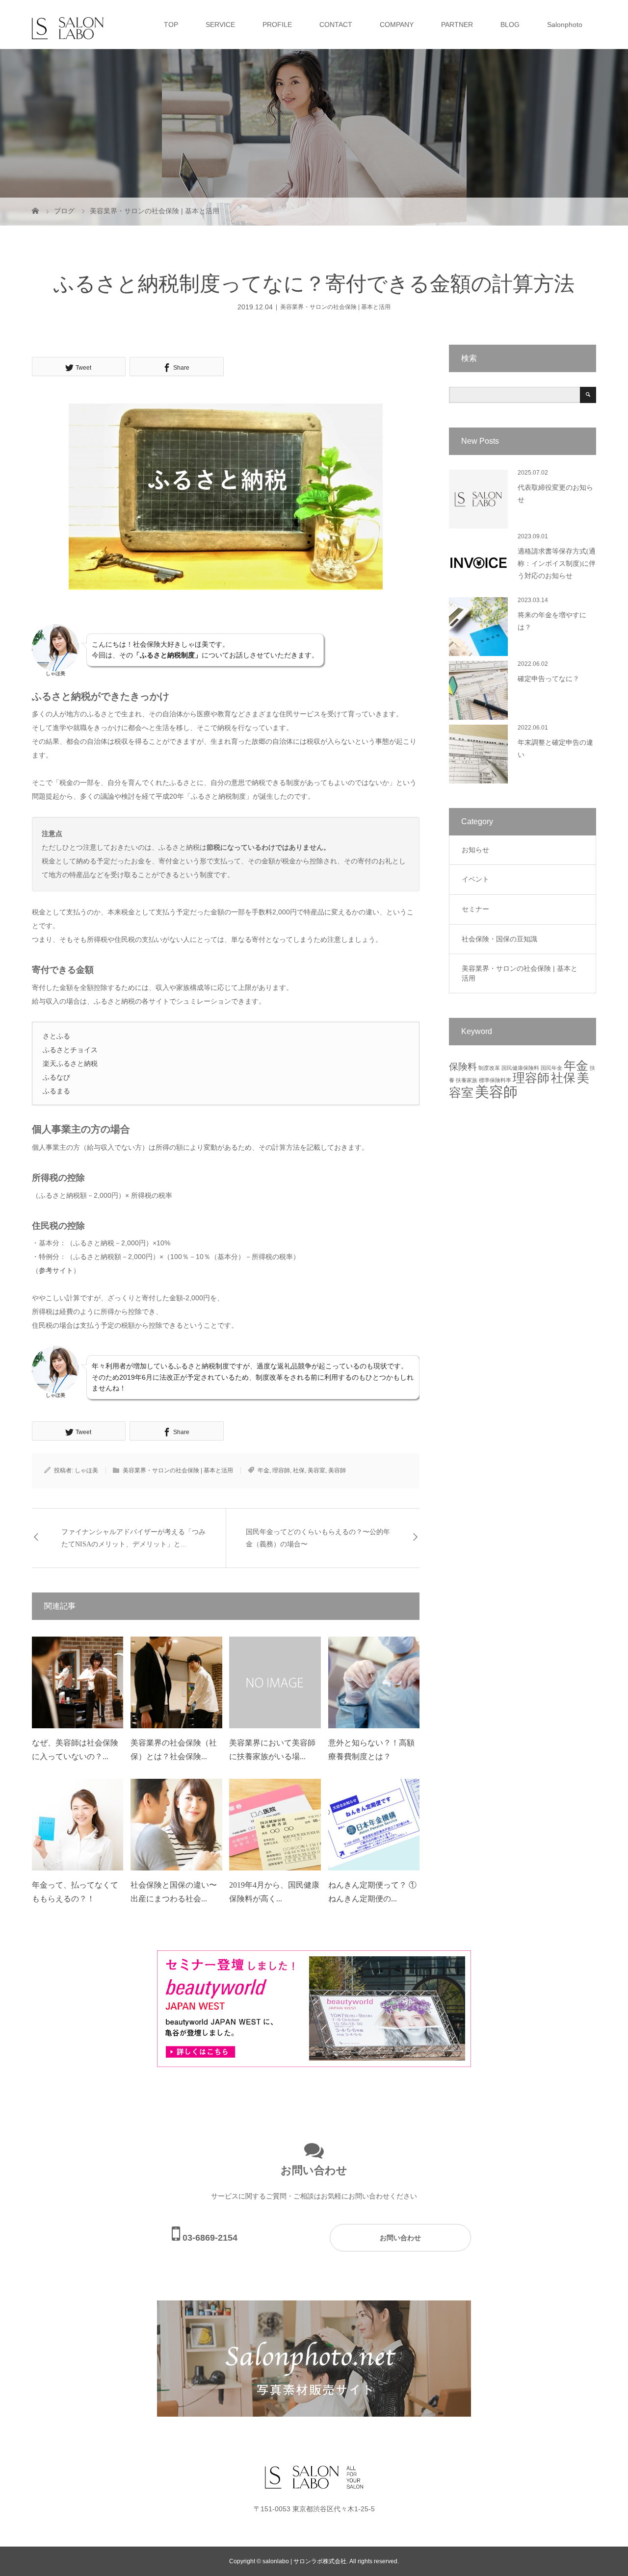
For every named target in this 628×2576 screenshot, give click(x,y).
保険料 (463, 1067)
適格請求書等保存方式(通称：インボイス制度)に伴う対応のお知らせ (557, 564)
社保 (299, 1470)
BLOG (510, 25)
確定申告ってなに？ (549, 679)
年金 (263, 1470)
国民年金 (551, 1068)
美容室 (316, 1470)
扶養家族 (467, 1080)
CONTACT (336, 25)
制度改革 (489, 1068)
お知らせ (475, 850)
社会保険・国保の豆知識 (499, 939)
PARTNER (457, 25)
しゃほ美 (86, 1470)
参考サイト (56, 1270)
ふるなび (56, 1077)
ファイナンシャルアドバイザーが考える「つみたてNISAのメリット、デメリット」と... (133, 1538)
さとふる (56, 1036)
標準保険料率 (495, 1080)
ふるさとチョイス (70, 1050)
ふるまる (56, 1091)
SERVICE (220, 25)
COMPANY (397, 25)
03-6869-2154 (210, 2238)
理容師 (281, 1470)
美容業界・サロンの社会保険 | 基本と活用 (335, 307)
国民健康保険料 (520, 1068)
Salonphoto (565, 25)
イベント (475, 879)
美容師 (337, 1470)
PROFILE (277, 25)
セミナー (475, 909)
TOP (171, 25)
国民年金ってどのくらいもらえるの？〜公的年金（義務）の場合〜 (318, 1538)
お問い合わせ (400, 2238)
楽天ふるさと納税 (70, 1063)
